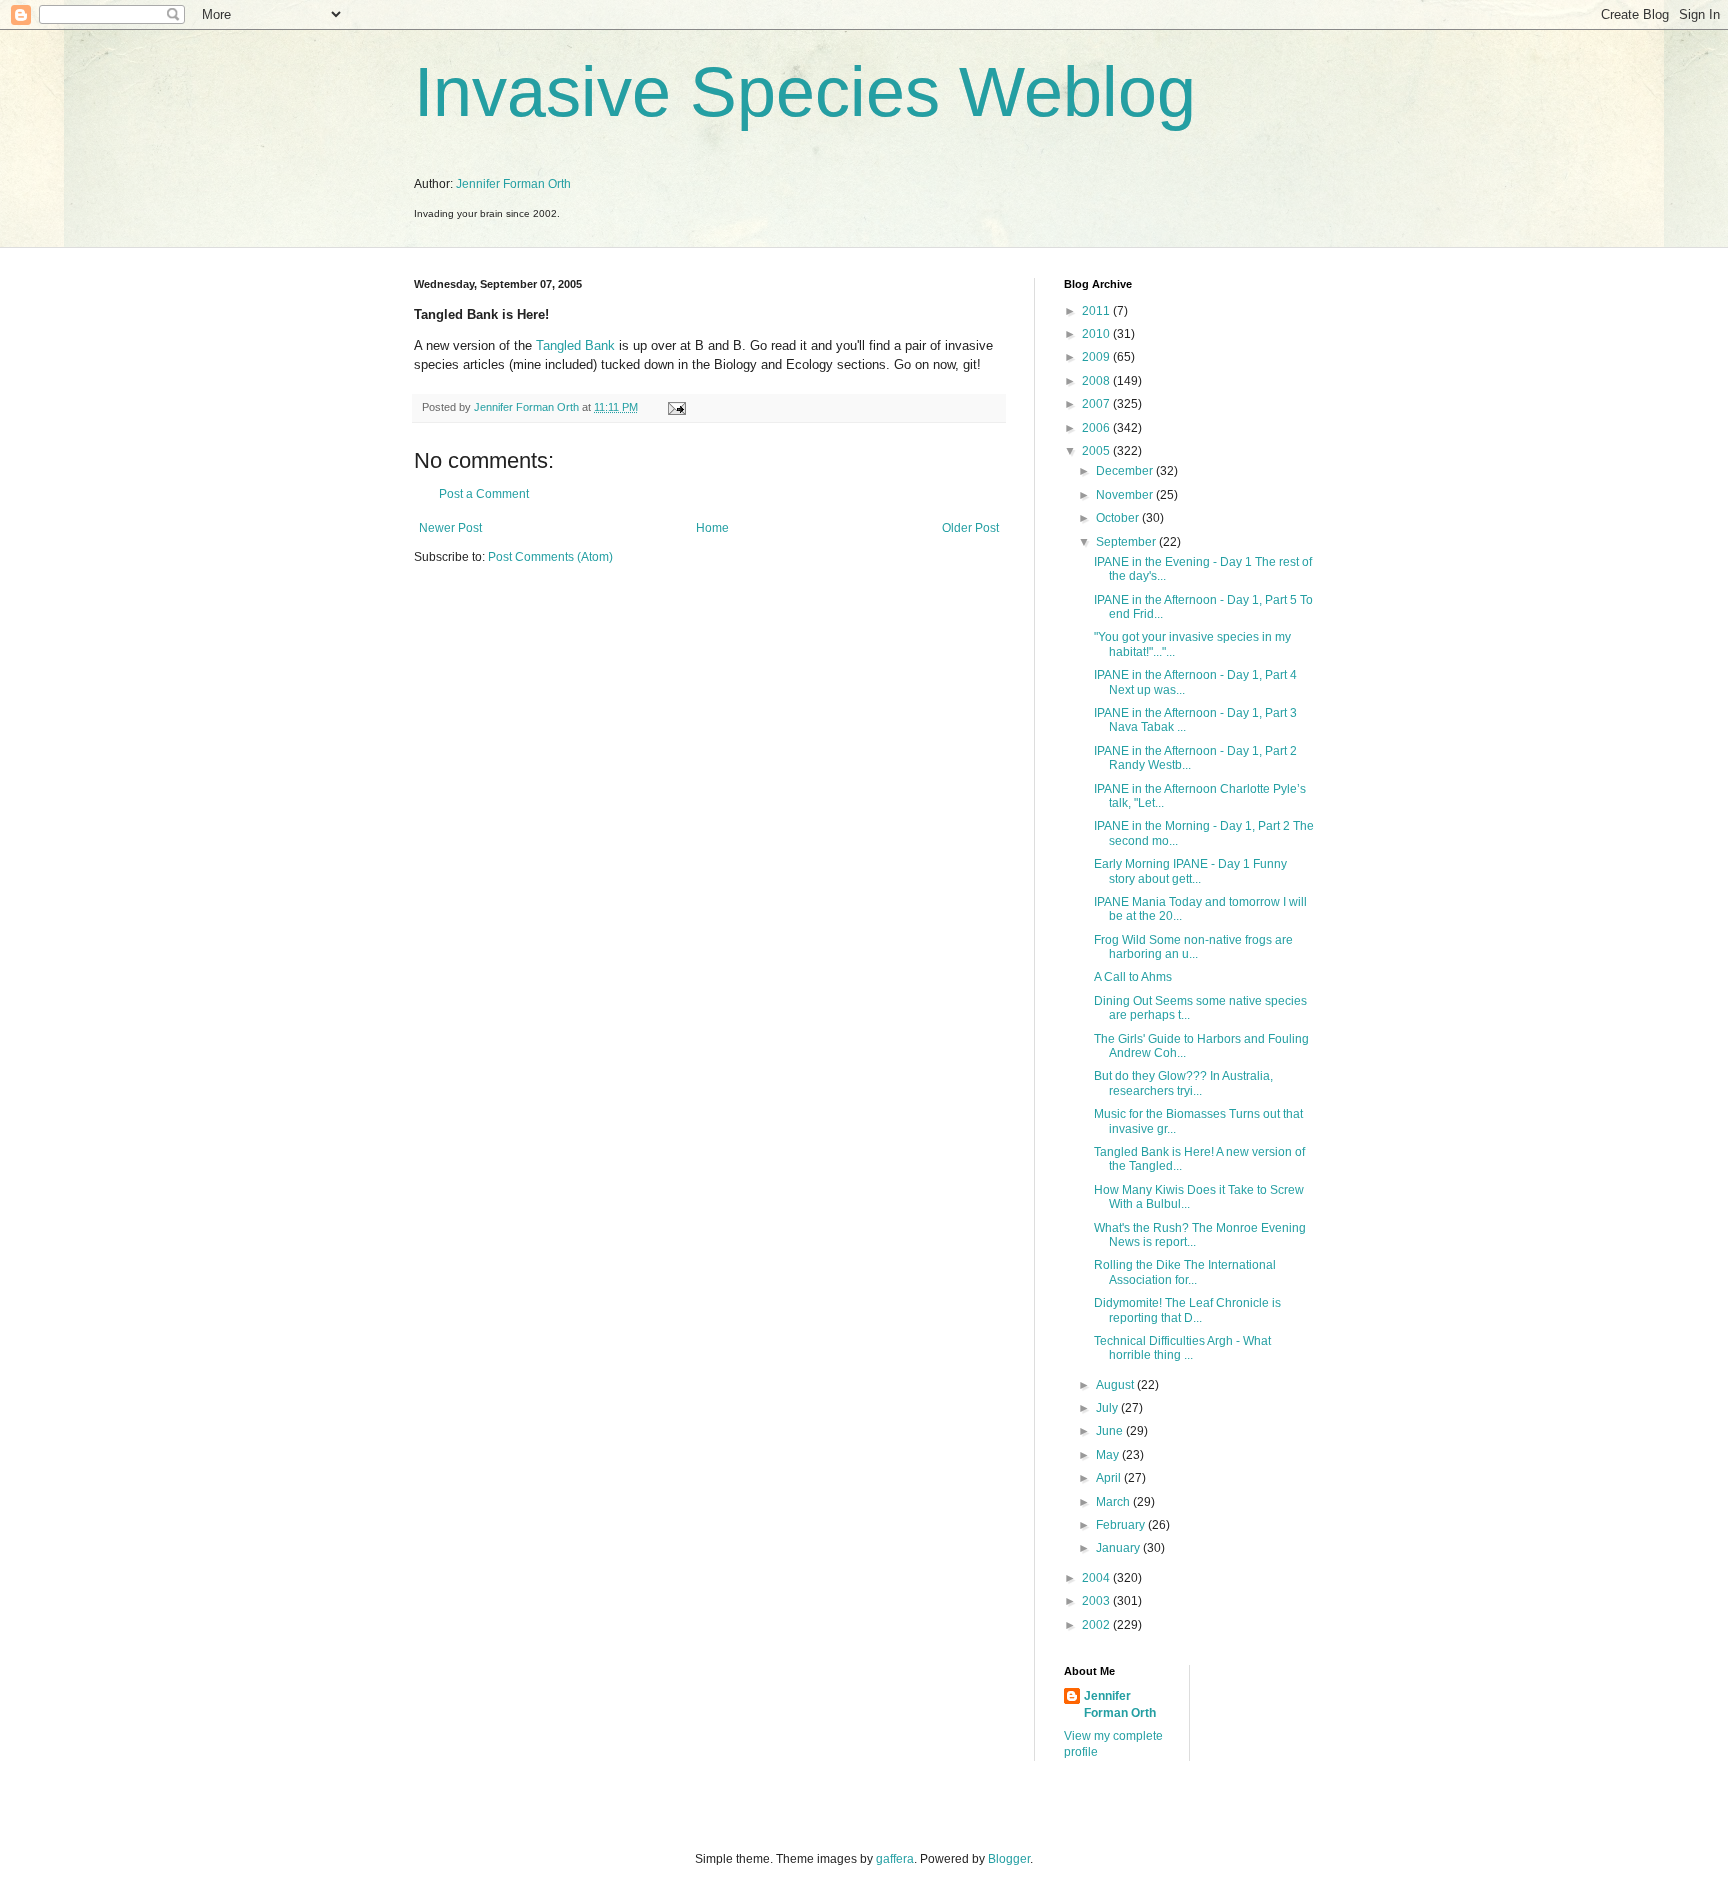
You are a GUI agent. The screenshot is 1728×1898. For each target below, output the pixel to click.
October (1119, 518)
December (1126, 471)
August (1116, 1385)
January (1119, 1548)
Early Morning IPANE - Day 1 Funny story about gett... (1190, 871)
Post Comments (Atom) (550, 557)
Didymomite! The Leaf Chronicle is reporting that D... (1187, 1310)
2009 (1097, 357)
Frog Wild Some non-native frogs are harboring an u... (1193, 947)
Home (712, 528)
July (1108, 1408)
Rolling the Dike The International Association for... (1185, 1272)
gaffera (895, 1859)
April (1110, 1478)
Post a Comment (484, 494)
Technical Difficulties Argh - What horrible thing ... (1182, 1348)
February (1122, 1525)
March (1114, 1502)
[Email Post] (676, 407)
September (1127, 542)
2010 (1097, 334)
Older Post (970, 528)
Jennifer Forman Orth (513, 184)
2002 (1097, 1625)
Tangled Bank (575, 345)
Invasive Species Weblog (805, 92)
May (1109, 1455)
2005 (1097, 451)
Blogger (1009, 1859)
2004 (1097, 1578)
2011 (1097, 311)
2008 (1097, 381)
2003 (1097, 1601)
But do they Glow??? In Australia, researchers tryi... (1183, 1083)
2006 (1097, 428)
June (1111, 1431)
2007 (1097, 404)
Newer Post (450, 528)
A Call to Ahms (1133, 977)
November (1126, 495)
